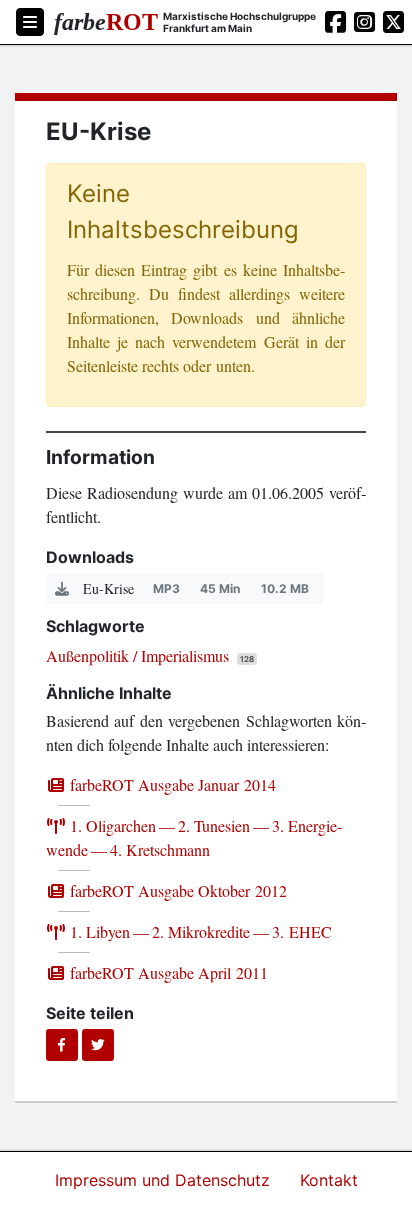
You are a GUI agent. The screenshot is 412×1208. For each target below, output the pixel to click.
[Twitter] (98, 1045)
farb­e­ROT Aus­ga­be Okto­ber (176, 890)
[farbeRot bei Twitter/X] (393, 22)
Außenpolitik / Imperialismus (137, 655)
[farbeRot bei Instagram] (364, 22)
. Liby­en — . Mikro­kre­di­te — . (201, 931)
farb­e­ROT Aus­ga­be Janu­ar (171, 784)
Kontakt (329, 1180)
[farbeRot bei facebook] (335, 22)
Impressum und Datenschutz (165, 1180)
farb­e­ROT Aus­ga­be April (167, 972)
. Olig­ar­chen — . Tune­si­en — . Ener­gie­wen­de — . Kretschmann (194, 837)
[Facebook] (62, 1045)
